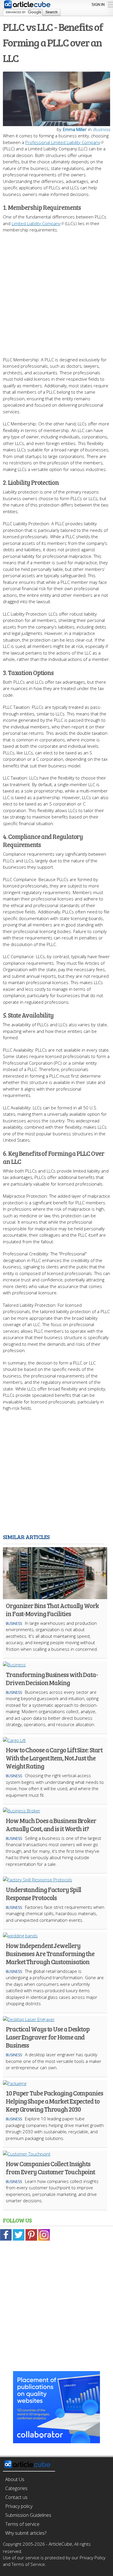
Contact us (16, 2497)
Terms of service (22, 2524)
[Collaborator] (57, 2440)
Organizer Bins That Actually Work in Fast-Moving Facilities (52, 1609)
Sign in (98, 4)
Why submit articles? (26, 2533)
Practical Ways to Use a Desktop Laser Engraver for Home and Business (48, 2037)
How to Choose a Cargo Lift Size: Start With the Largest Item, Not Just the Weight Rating (54, 1758)
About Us (15, 2479)
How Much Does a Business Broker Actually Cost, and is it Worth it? (51, 1824)
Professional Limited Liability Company (63, 142)
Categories (16, 2488)
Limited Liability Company (36, 223)
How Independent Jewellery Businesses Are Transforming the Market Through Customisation (50, 1954)
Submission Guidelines (28, 2515)
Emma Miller (75, 129)
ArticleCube (60, 2544)
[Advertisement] (57, 292)
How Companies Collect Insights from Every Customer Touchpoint (50, 2168)
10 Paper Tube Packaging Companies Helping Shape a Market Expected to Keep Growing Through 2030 (54, 2101)
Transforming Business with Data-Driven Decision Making (52, 1678)
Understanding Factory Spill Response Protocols (43, 1893)
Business (102, 129)
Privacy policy (19, 2506)
